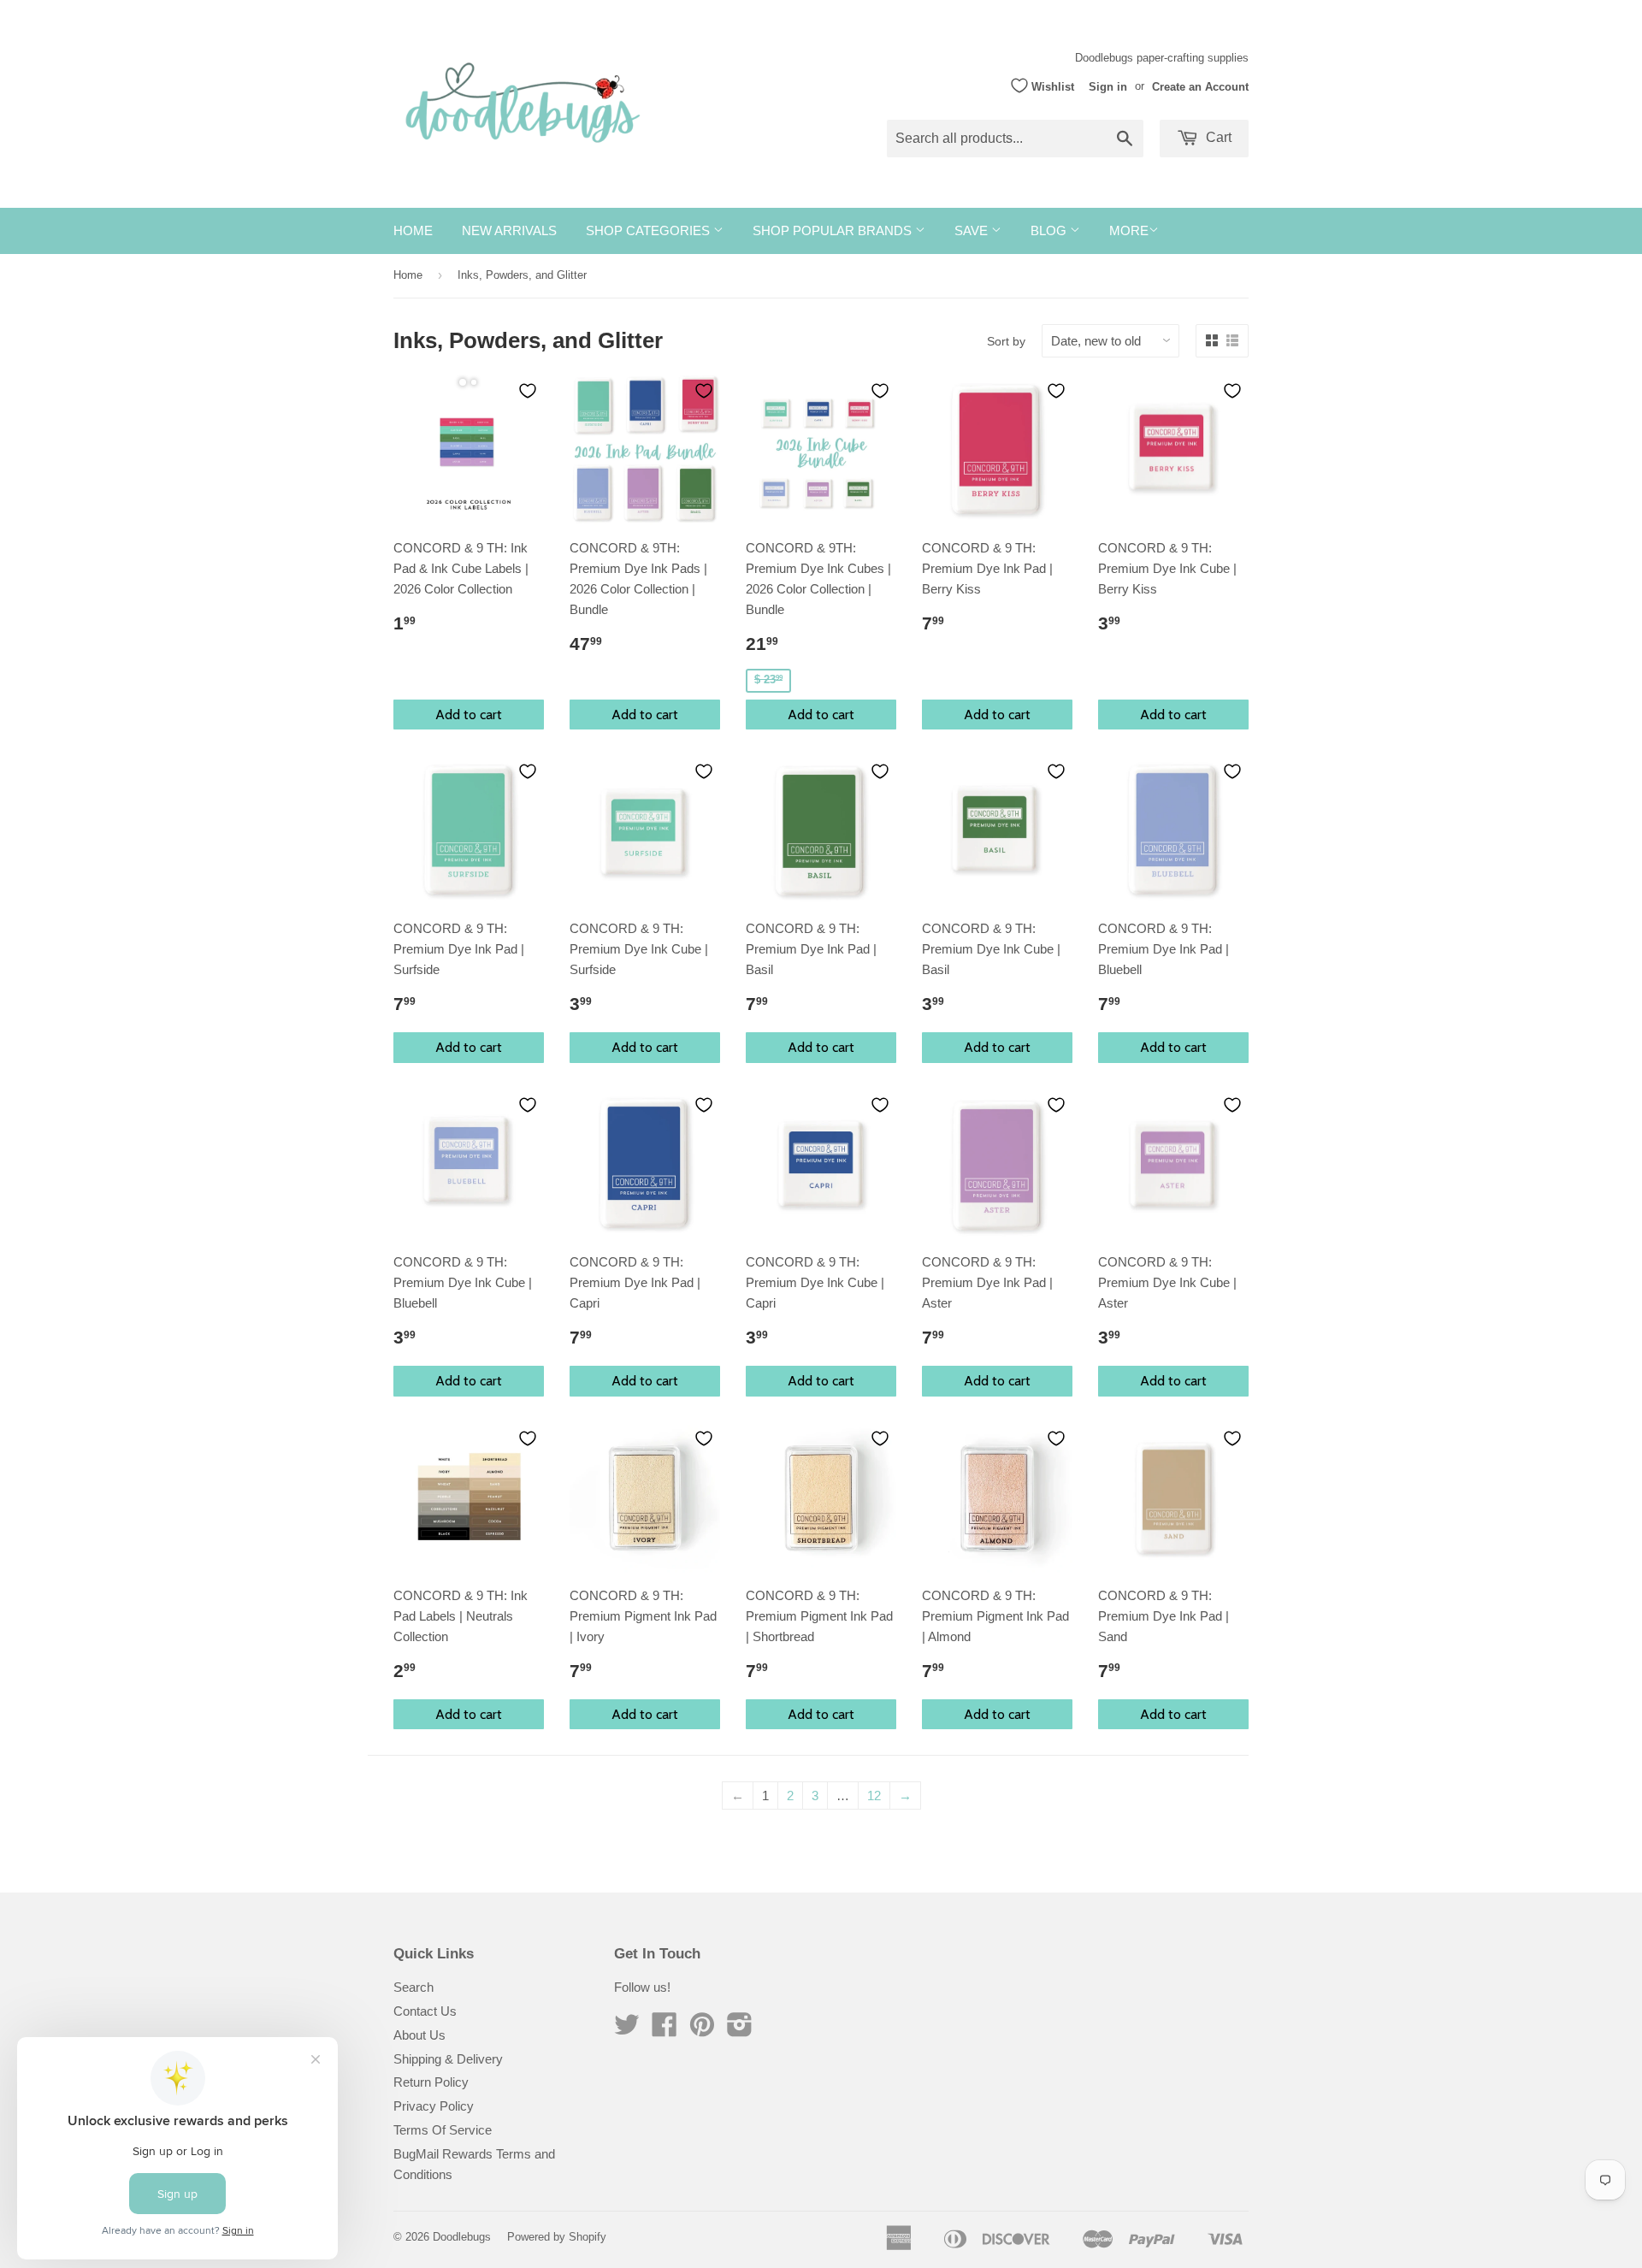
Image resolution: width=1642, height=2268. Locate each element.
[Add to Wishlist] (528, 391)
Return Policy (431, 2082)
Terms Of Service (443, 2130)
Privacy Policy (434, 2106)
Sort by (1006, 341)
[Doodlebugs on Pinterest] (702, 2030)
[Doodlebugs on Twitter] (627, 2030)
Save (973, 230)
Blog (1050, 230)
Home (413, 230)
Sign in (1108, 86)
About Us (419, 2035)
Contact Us (425, 2011)
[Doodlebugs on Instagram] (740, 2030)
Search (413, 1987)
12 (874, 1795)
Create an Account (1200, 86)
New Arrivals (509, 230)
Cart (1217, 137)
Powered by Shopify (557, 2237)
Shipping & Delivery (448, 2059)
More (1129, 230)
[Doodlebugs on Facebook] (664, 2030)
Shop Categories (650, 230)
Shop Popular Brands (834, 230)
